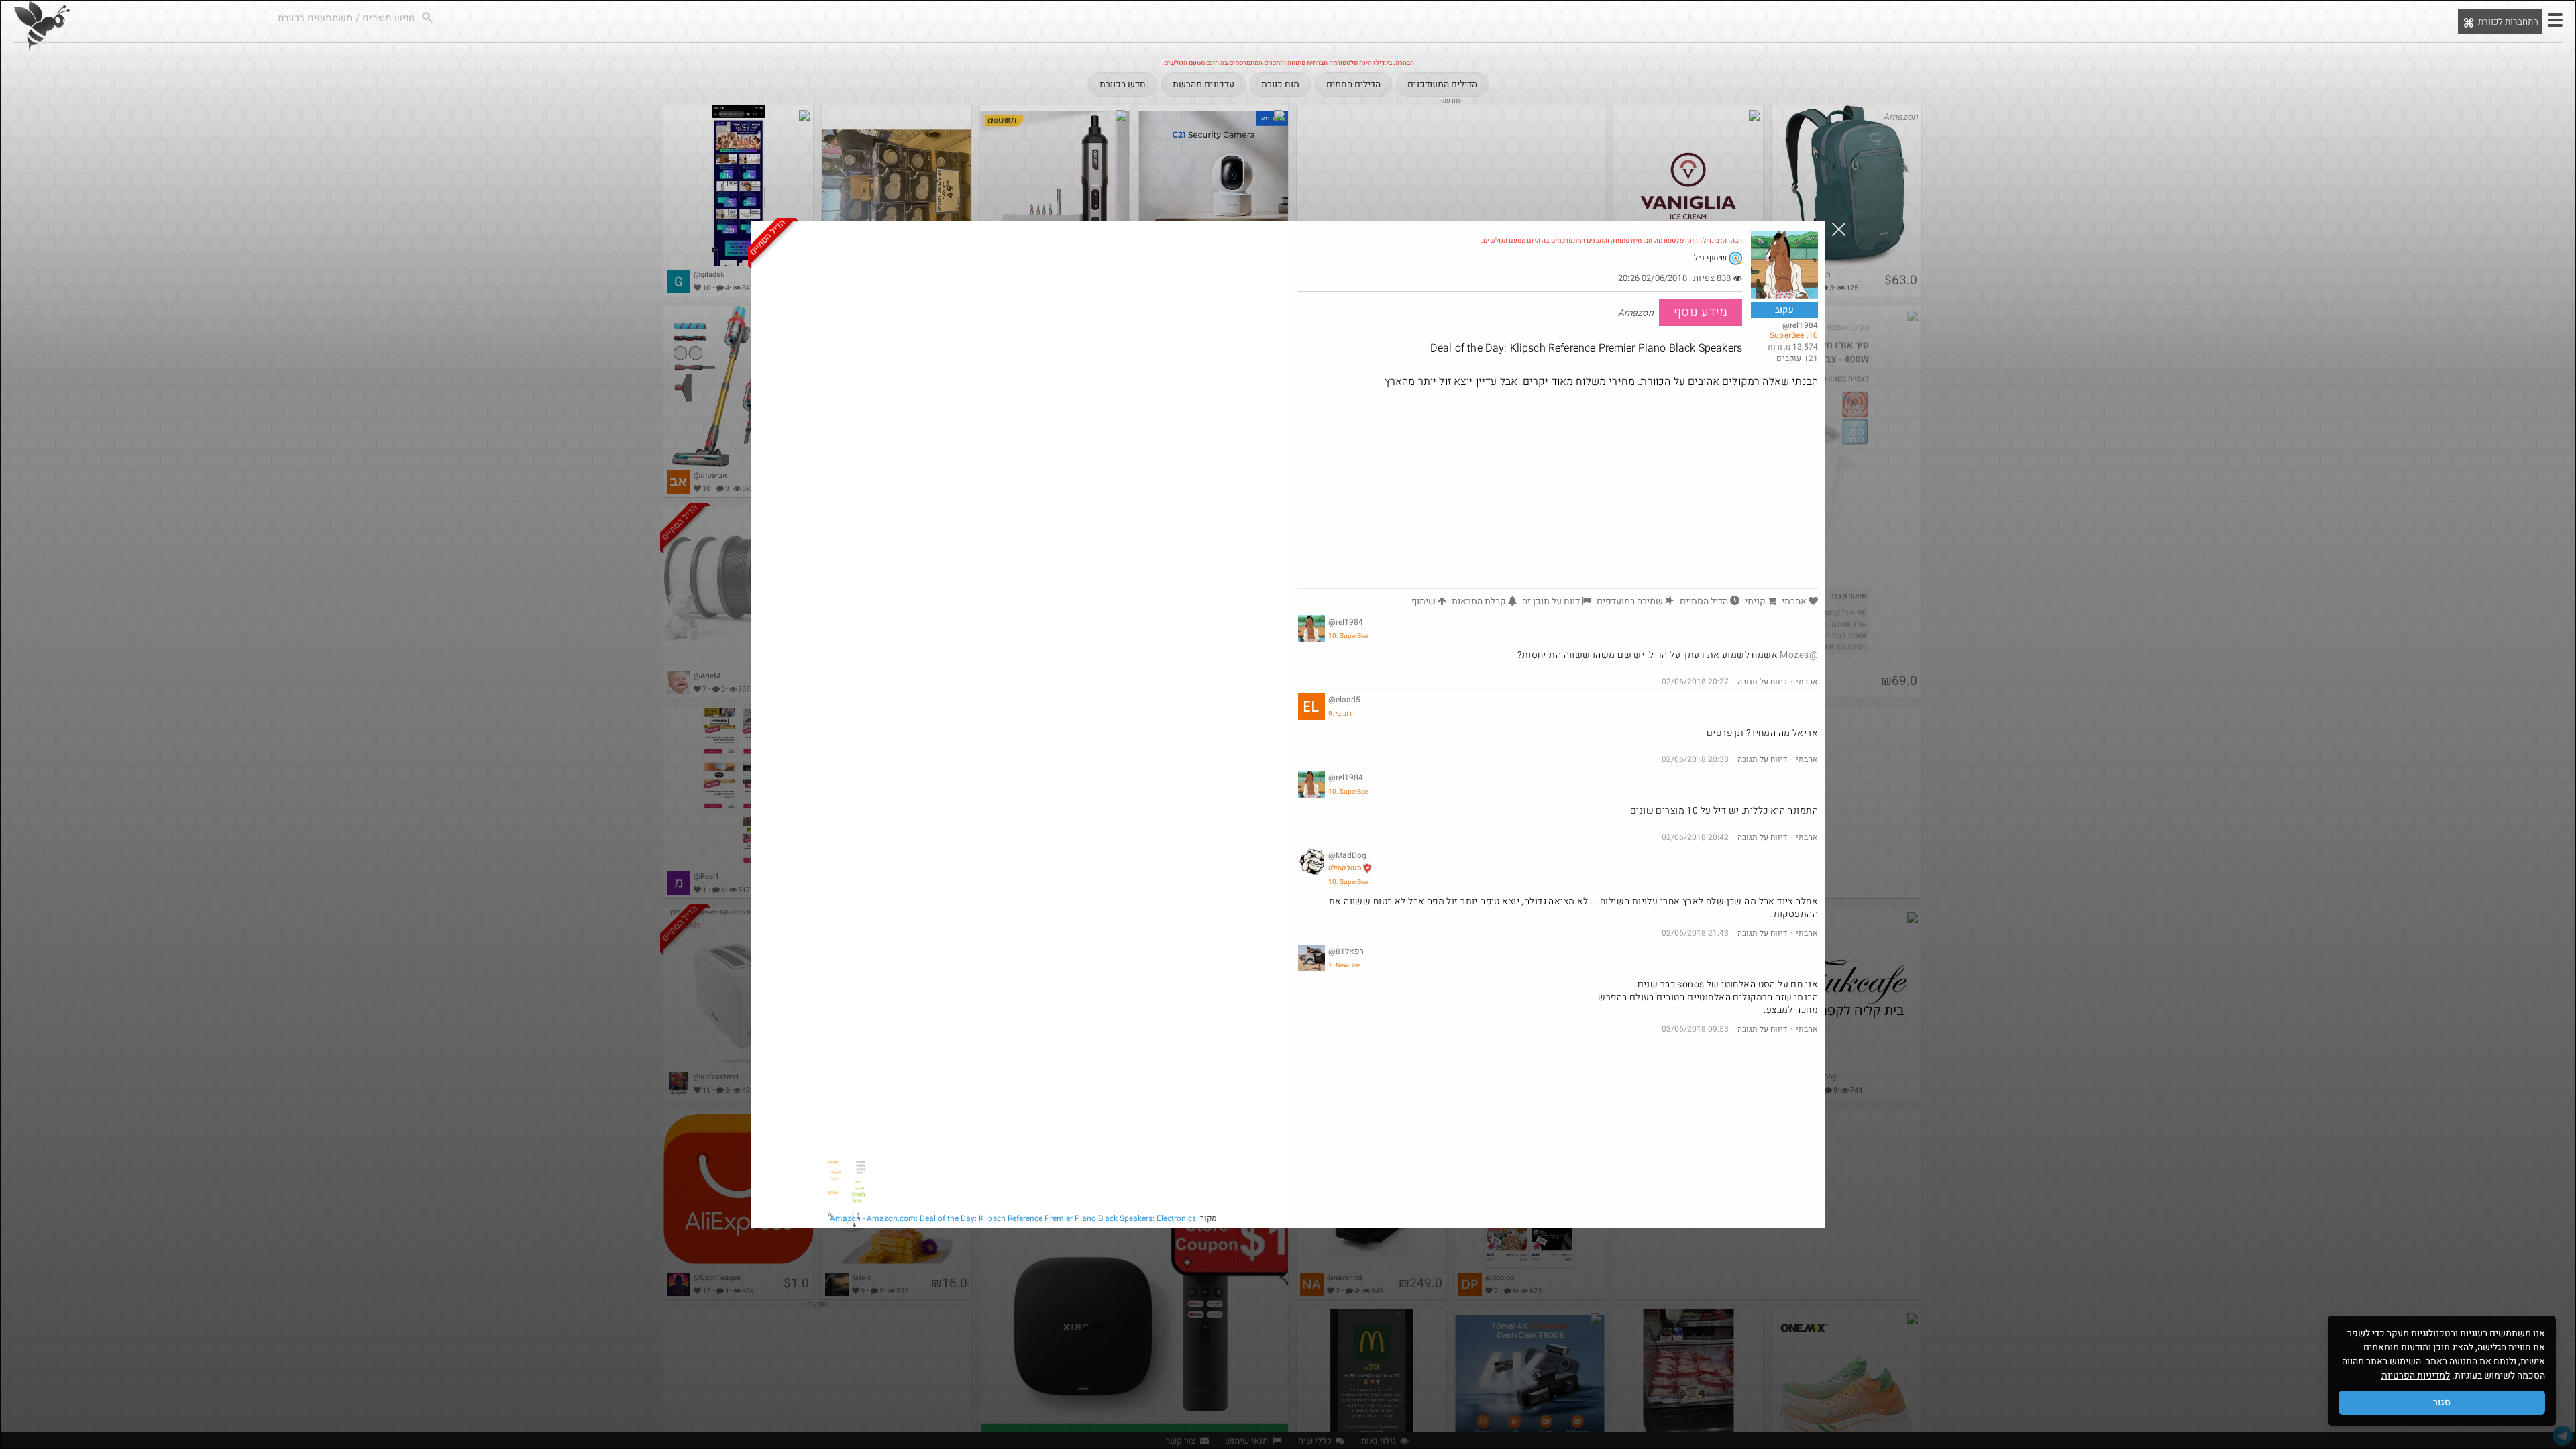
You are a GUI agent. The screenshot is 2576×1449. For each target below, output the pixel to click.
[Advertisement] (1558, 488)
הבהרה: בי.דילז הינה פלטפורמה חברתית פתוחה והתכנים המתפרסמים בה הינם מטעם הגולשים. (1612, 241)
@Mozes (1799, 655)
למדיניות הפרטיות (2416, 1376)
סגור (2442, 1402)
